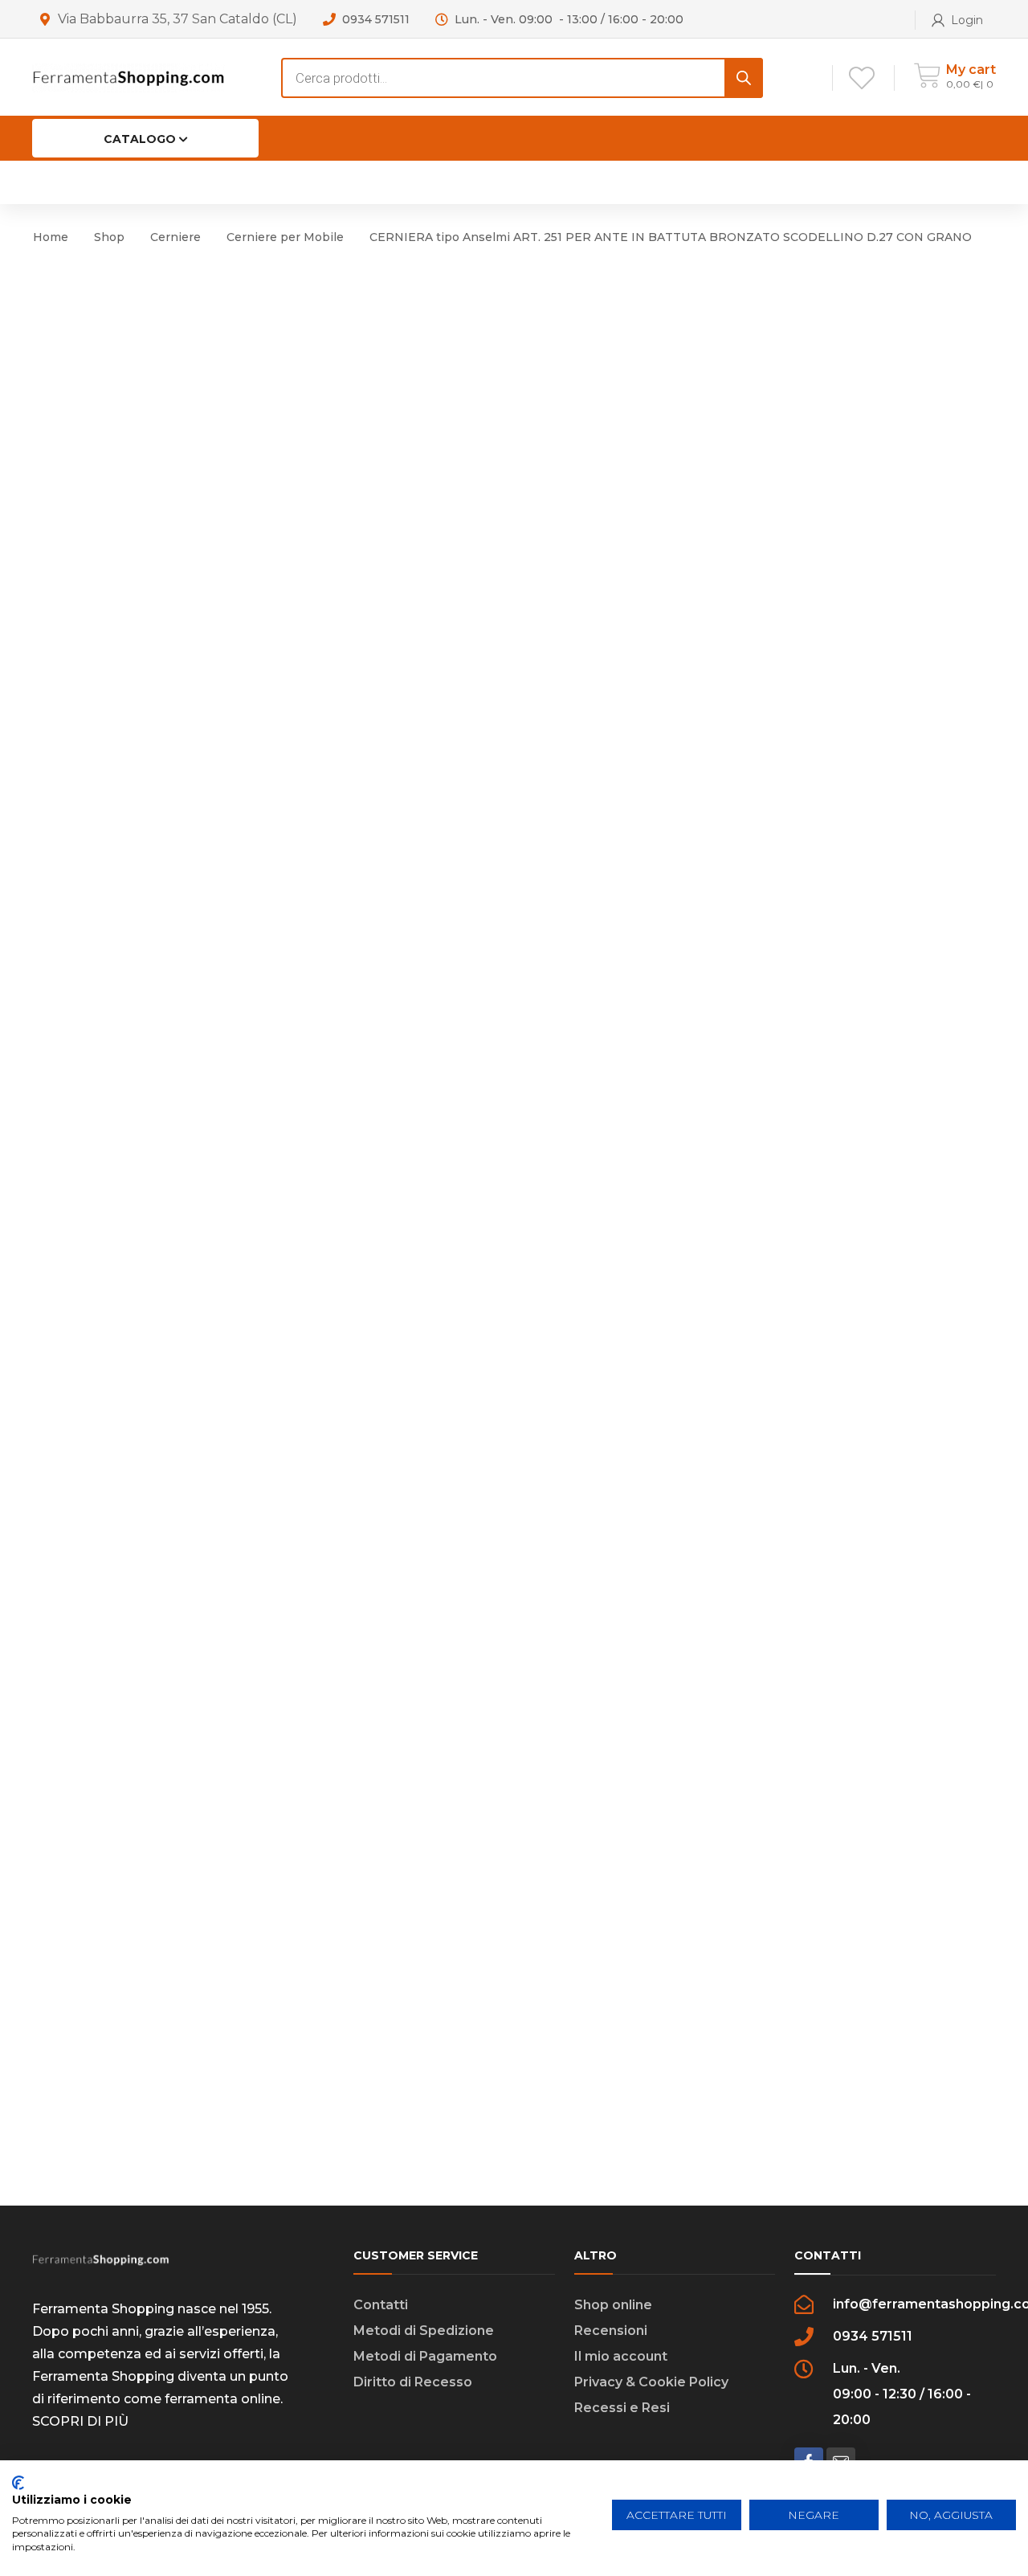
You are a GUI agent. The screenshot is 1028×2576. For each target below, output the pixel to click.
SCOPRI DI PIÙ (80, 2421)
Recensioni (611, 2331)
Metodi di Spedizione (424, 2331)
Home (51, 237)
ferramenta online (222, 2399)
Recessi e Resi (622, 2408)
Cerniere (175, 237)
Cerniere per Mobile (285, 237)
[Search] (744, 78)
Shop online (613, 2305)
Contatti (381, 2305)
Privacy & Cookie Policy (651, 2382)
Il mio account (621, 2356)
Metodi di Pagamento (425, 2356)
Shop (109, 237)
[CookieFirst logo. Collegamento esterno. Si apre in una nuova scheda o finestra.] (18, 2483)
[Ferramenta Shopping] (128, 77)
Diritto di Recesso (413, 2382)
